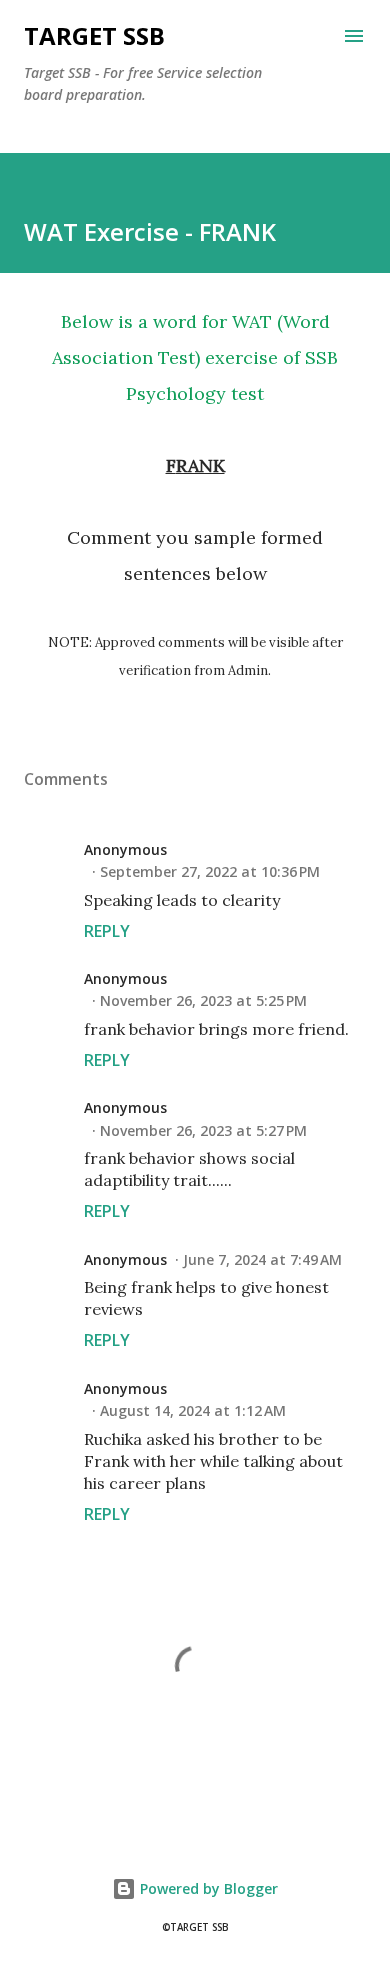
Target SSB (94, 35)
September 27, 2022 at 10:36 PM (210, 871)
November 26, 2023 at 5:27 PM (203, 1130)
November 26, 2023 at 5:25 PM (203, 1000)
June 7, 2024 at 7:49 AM (262, 1259)
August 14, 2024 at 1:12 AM (193, 1410)
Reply (107, 931)
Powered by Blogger (207, 1888)
